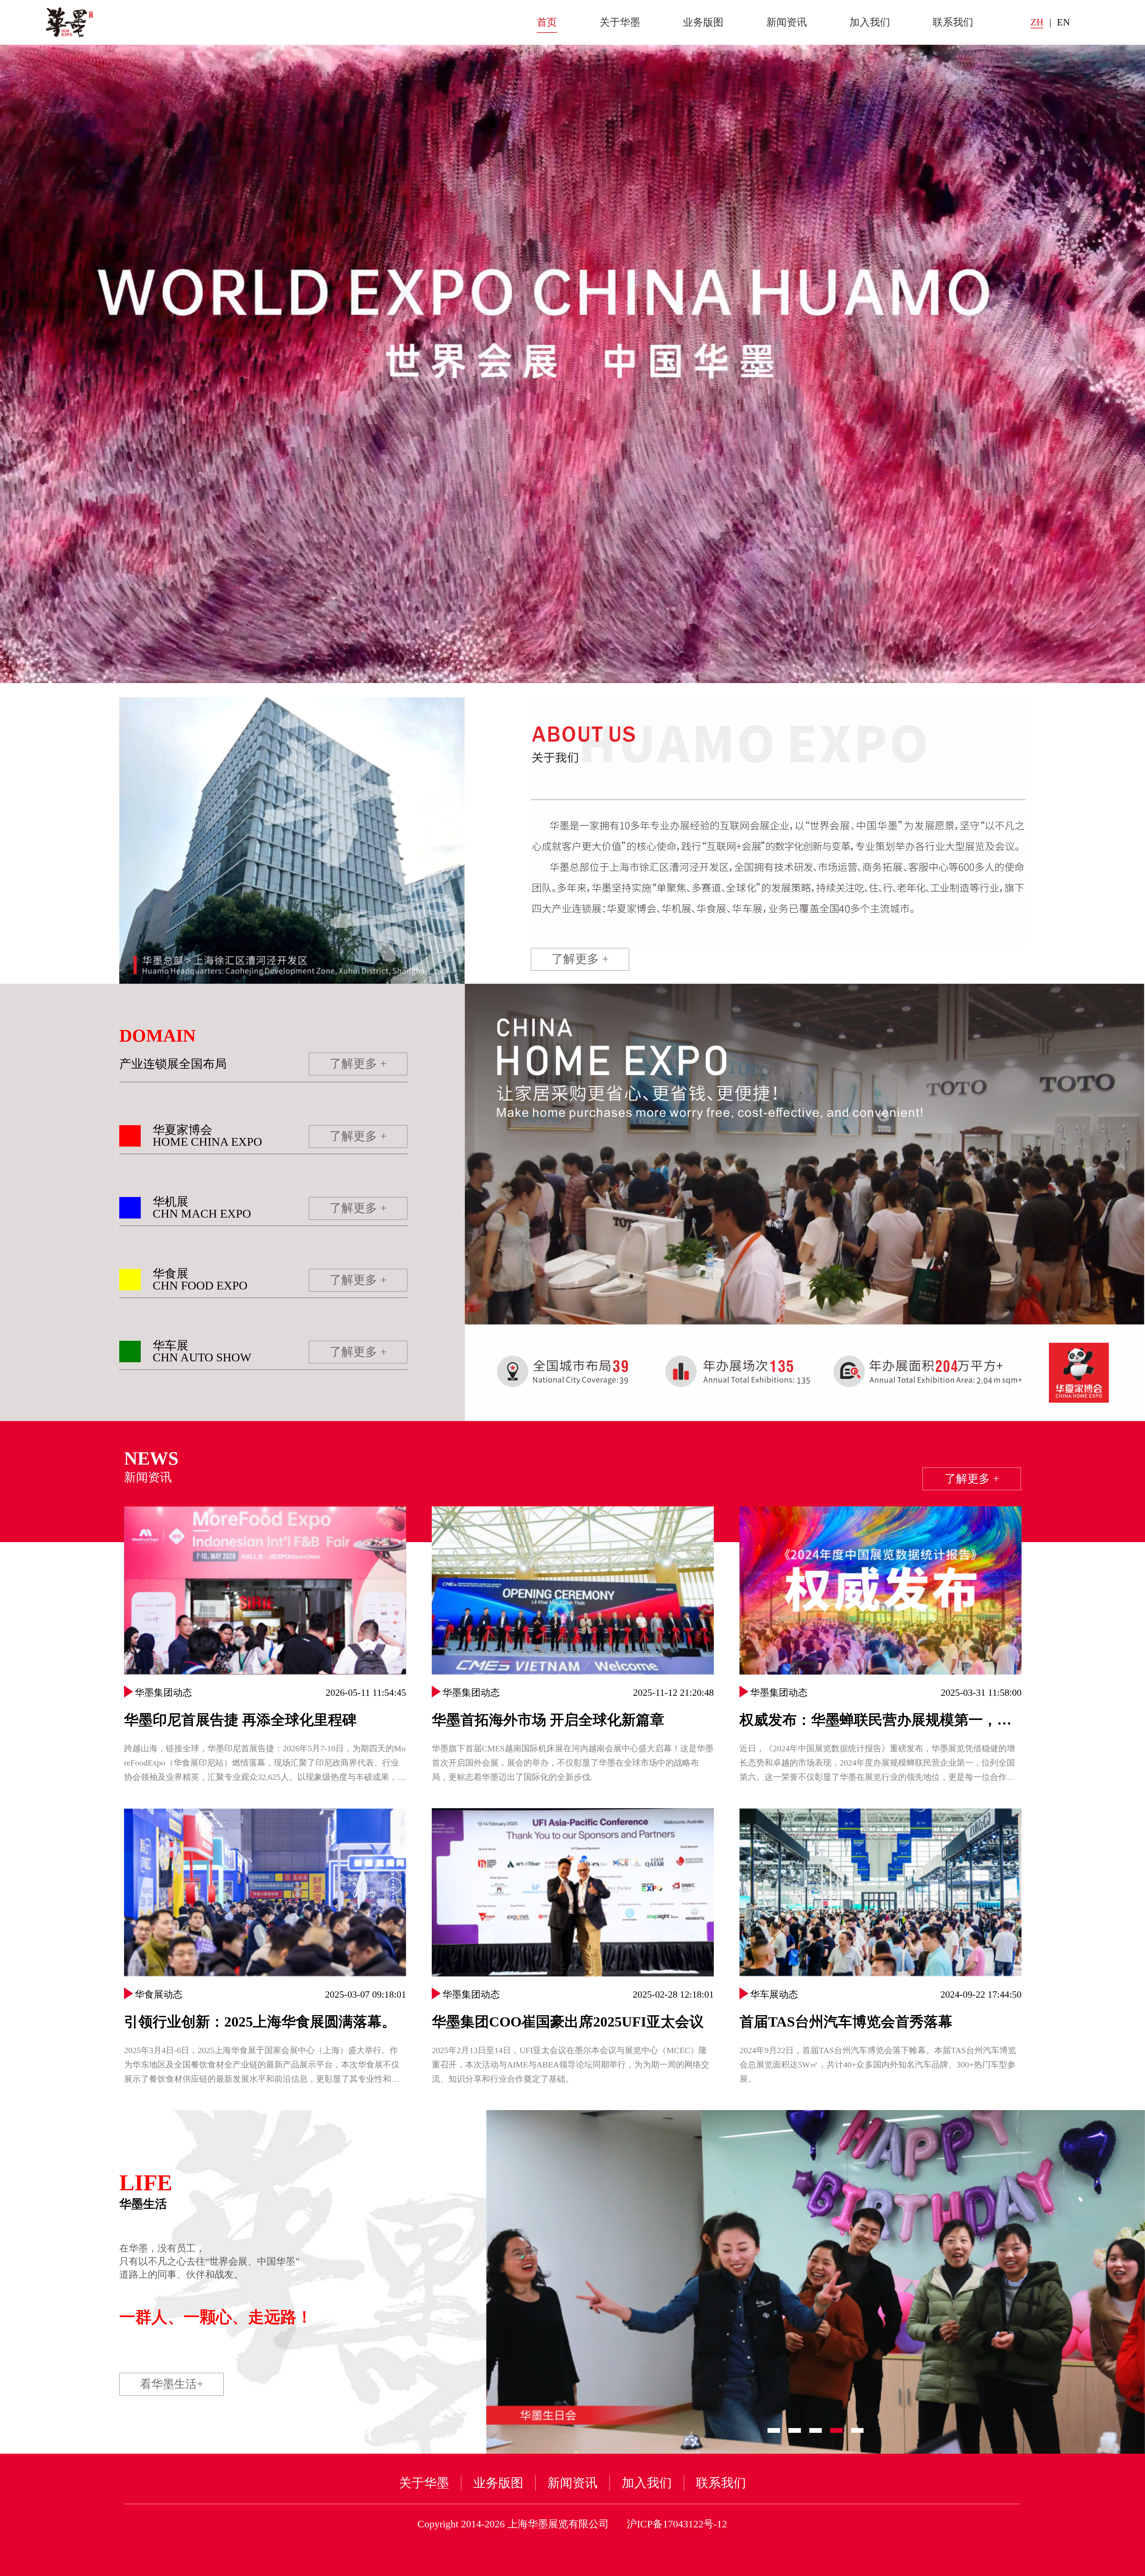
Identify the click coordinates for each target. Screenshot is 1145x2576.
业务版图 (703, 22)
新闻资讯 (787, 22)
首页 (547, 22)
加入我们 (870, 22)
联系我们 (953, 22)
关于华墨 (620, 22)
